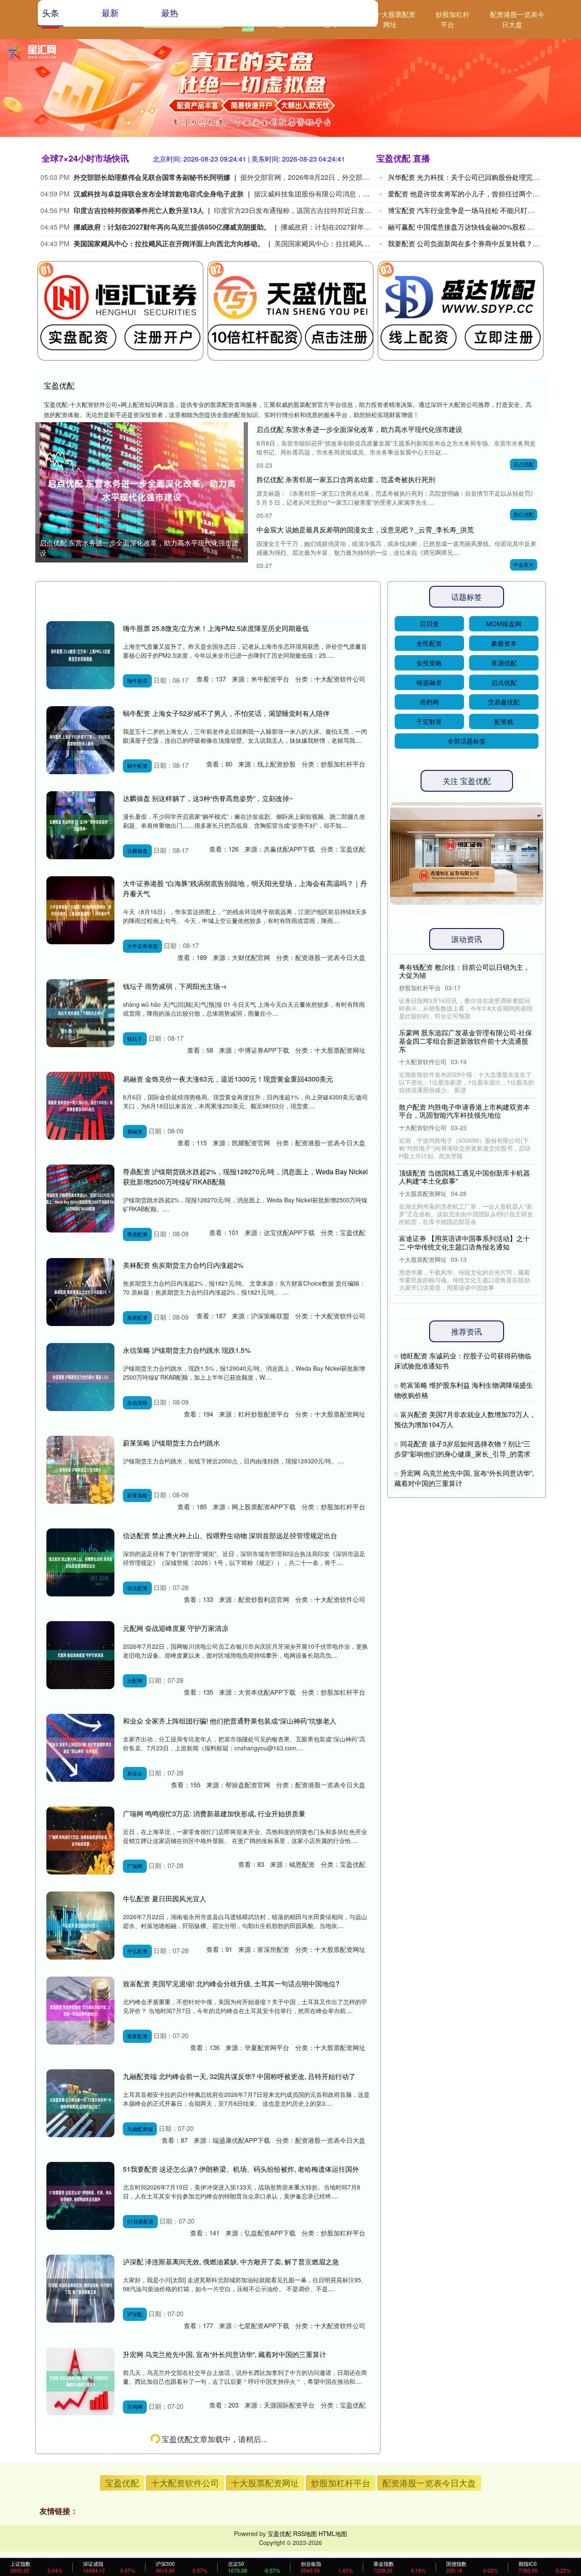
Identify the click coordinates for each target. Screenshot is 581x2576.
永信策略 (137, 1402)
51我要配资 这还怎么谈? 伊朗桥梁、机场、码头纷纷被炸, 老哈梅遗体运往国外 (241, 2169)
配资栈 (504, 721)
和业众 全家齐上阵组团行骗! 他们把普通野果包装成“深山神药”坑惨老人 (230, 1721)
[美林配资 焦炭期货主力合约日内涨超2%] (80, 1292)
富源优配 (504, 663)
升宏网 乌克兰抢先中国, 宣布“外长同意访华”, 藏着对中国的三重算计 (225, 2354)
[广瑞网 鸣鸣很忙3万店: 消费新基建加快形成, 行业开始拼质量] (80, 1840)
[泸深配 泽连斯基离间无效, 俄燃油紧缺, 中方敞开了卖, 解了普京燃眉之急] (80, 2289)
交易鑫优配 (504, 702)
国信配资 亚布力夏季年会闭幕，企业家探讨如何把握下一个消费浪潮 (464, 971)
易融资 (135, 1131)
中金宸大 (524, 564)
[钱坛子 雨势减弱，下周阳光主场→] (80, 1013)
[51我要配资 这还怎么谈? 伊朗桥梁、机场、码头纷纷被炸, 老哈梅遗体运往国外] (80, 2196)
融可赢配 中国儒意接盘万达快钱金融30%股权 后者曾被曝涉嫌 (481, 227)
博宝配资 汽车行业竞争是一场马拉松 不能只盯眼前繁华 (471, 210)
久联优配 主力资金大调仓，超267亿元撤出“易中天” (200, 2439)
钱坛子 (135, 1038)
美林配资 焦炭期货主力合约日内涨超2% (183, 1265)
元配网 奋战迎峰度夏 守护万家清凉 (176, 1628)
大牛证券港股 (142, 946)
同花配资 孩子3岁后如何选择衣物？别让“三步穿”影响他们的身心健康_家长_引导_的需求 (462, 1449)
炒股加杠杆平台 (453, 19)
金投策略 (429, 663)
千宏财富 (429, 721)
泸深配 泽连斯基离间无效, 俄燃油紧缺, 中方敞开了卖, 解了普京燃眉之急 (231, 2262)
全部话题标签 (467, 741)
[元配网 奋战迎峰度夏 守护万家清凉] (80, 1655)
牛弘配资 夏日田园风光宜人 (165, 1899)
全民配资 (429, 643)
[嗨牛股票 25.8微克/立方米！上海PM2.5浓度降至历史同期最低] (80, 655)
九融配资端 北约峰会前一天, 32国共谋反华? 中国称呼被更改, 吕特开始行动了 (239, 2076)
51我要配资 (140, 2221)
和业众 (135, 1773)
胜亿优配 (524, 514)
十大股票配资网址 (395, 19)
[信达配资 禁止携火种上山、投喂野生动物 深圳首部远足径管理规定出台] (80, 1562)
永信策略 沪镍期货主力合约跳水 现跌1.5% (187, 1350)
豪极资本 (504, 643)
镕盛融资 (429, 682)
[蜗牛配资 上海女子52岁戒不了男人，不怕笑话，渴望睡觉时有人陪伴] (80, 740)
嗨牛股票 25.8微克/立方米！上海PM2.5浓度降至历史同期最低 (216, 628)
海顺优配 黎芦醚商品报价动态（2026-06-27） (192, 2524)
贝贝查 (429, 623)
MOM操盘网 (504, 623)
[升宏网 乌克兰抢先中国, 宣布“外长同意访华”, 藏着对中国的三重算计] (80, 2381)
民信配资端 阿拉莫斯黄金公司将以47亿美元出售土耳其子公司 (465, 1234)
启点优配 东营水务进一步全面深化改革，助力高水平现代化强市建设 (139, 548)
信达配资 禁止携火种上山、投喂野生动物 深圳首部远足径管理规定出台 (230, 1535)
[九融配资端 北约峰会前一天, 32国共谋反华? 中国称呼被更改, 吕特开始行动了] (80, 2103)
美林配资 (137, 1317)
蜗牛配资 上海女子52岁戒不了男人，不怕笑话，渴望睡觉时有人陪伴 (226, 713)
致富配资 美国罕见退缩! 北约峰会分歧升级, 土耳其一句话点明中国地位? (231, 1984)
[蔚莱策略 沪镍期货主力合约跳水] (80, 1470)
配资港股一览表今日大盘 (517, 19)
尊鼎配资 (137, 1234)
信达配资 (137, 1588)
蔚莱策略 (137, 1495)
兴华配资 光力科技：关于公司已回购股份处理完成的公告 (474, 177)
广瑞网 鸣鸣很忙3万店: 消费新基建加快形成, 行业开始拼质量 (214, 1813)
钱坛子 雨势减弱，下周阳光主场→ (175, 986)
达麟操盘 (137, 851)
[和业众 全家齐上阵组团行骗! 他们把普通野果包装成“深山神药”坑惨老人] (80, 1748)
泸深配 (135, 2314)
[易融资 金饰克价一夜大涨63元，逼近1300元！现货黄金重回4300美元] (80, 1106)
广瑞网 (135, 1866)
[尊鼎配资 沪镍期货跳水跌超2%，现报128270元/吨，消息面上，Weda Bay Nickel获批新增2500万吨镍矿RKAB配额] (80, 1199)
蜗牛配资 (137, 765)
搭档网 (429, 702)
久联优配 (137, 2492)
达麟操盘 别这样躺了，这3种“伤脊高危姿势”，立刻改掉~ (208, 798)
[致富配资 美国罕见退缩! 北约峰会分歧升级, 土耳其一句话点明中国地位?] (80, 2011)
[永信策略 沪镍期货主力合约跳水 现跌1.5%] (80, 1377)
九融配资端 (140, 2129)
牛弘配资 (137, 1951)
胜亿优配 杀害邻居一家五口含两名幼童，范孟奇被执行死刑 (346, 479)
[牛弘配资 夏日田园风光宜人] (80, 1926)
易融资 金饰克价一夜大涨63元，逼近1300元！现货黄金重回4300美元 (228, 1079)
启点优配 (524, 464)
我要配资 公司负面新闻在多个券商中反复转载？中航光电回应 (481, 243)
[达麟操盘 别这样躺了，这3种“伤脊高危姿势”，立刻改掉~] (80, 825)
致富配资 (137, 2036)
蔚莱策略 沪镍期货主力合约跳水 (171, 1443)
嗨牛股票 (137, 680)
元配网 (135, 1680)
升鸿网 (135, 2407)
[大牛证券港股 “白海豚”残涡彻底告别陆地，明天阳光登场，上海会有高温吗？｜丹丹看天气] (80, 910)
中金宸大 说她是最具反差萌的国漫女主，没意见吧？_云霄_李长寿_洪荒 (365, 530)
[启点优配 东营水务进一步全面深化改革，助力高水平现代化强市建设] (142, 490)
